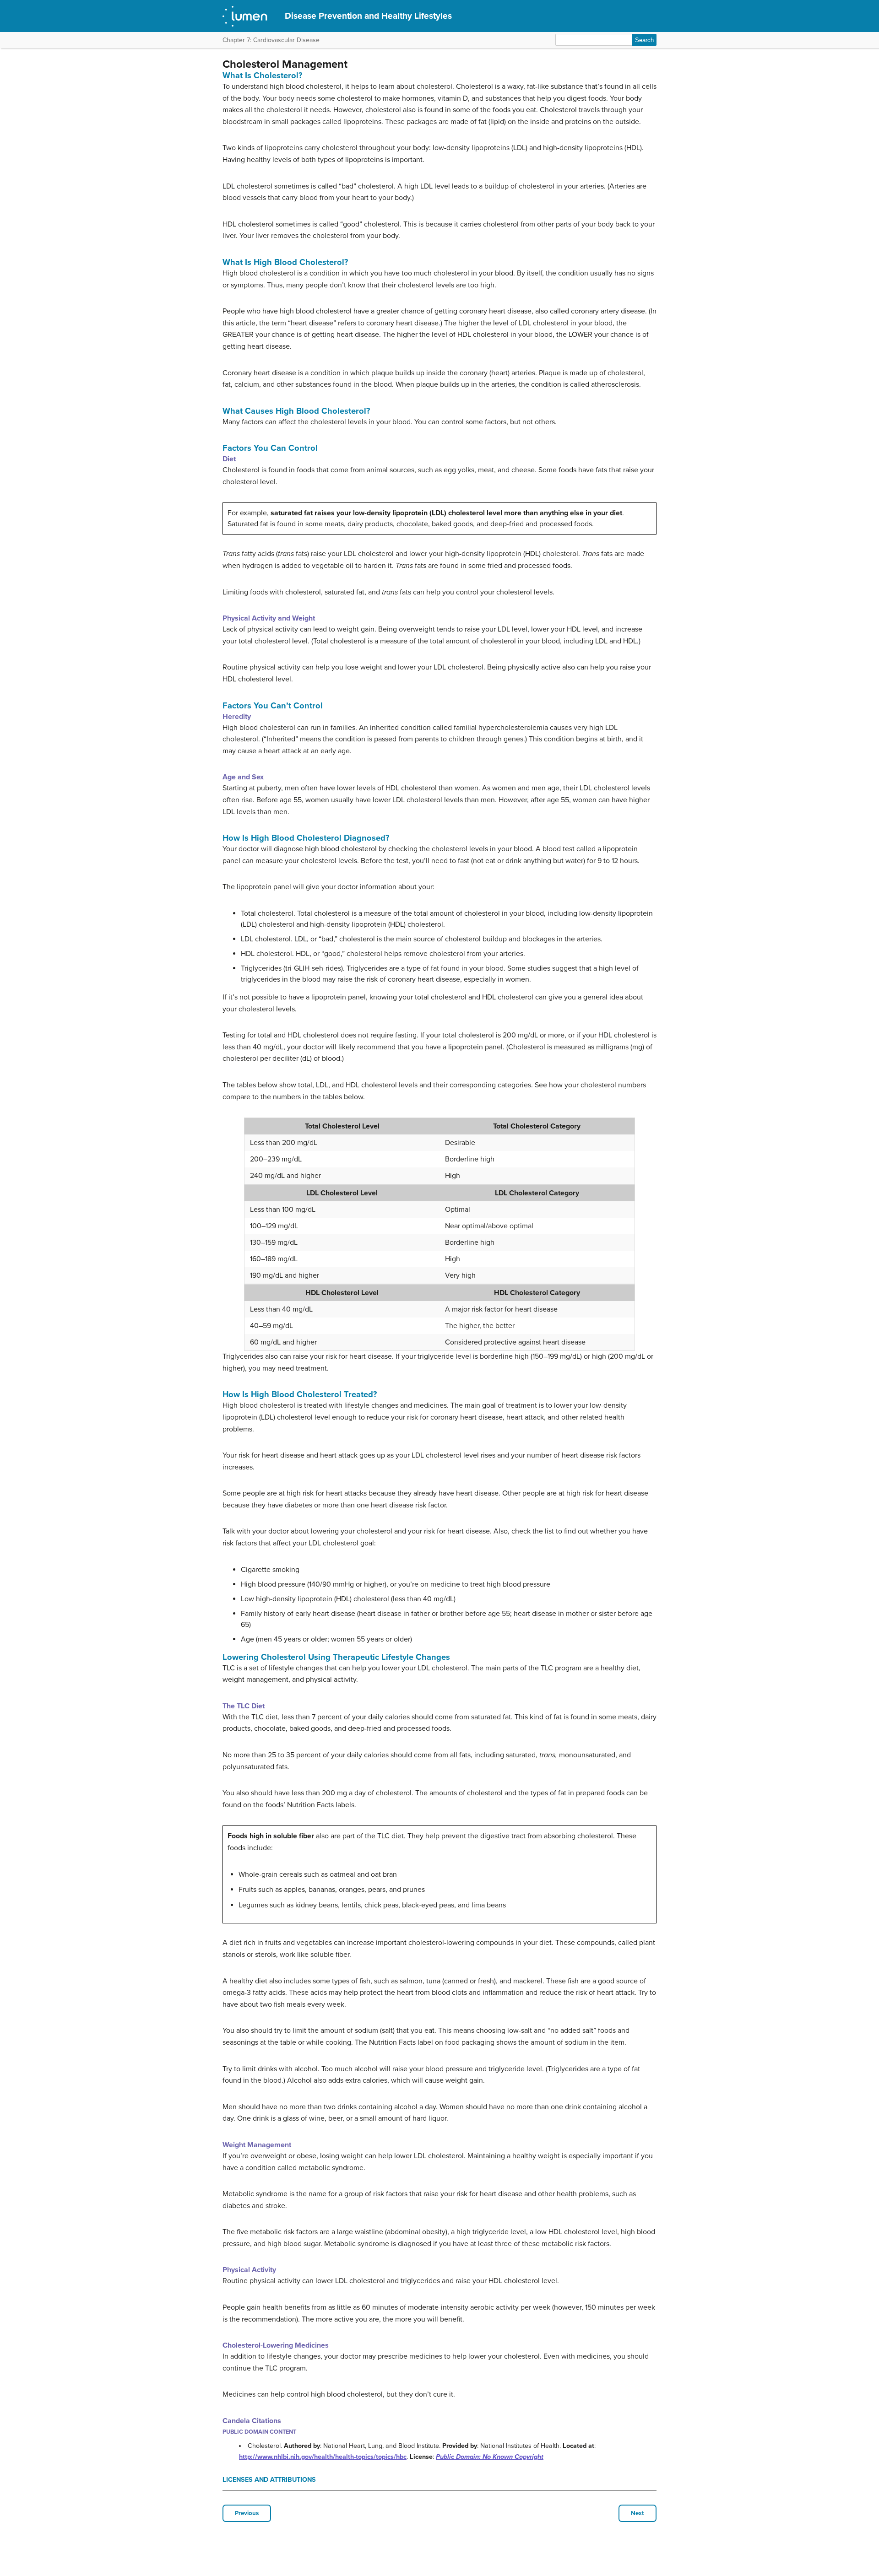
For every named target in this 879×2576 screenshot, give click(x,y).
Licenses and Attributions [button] (269, 2480)
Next (638, 2513)
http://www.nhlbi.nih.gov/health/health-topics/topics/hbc (323, 2457)
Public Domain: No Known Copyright (490, 2457)
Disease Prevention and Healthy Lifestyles (368, 16)
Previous (247, 2513)
